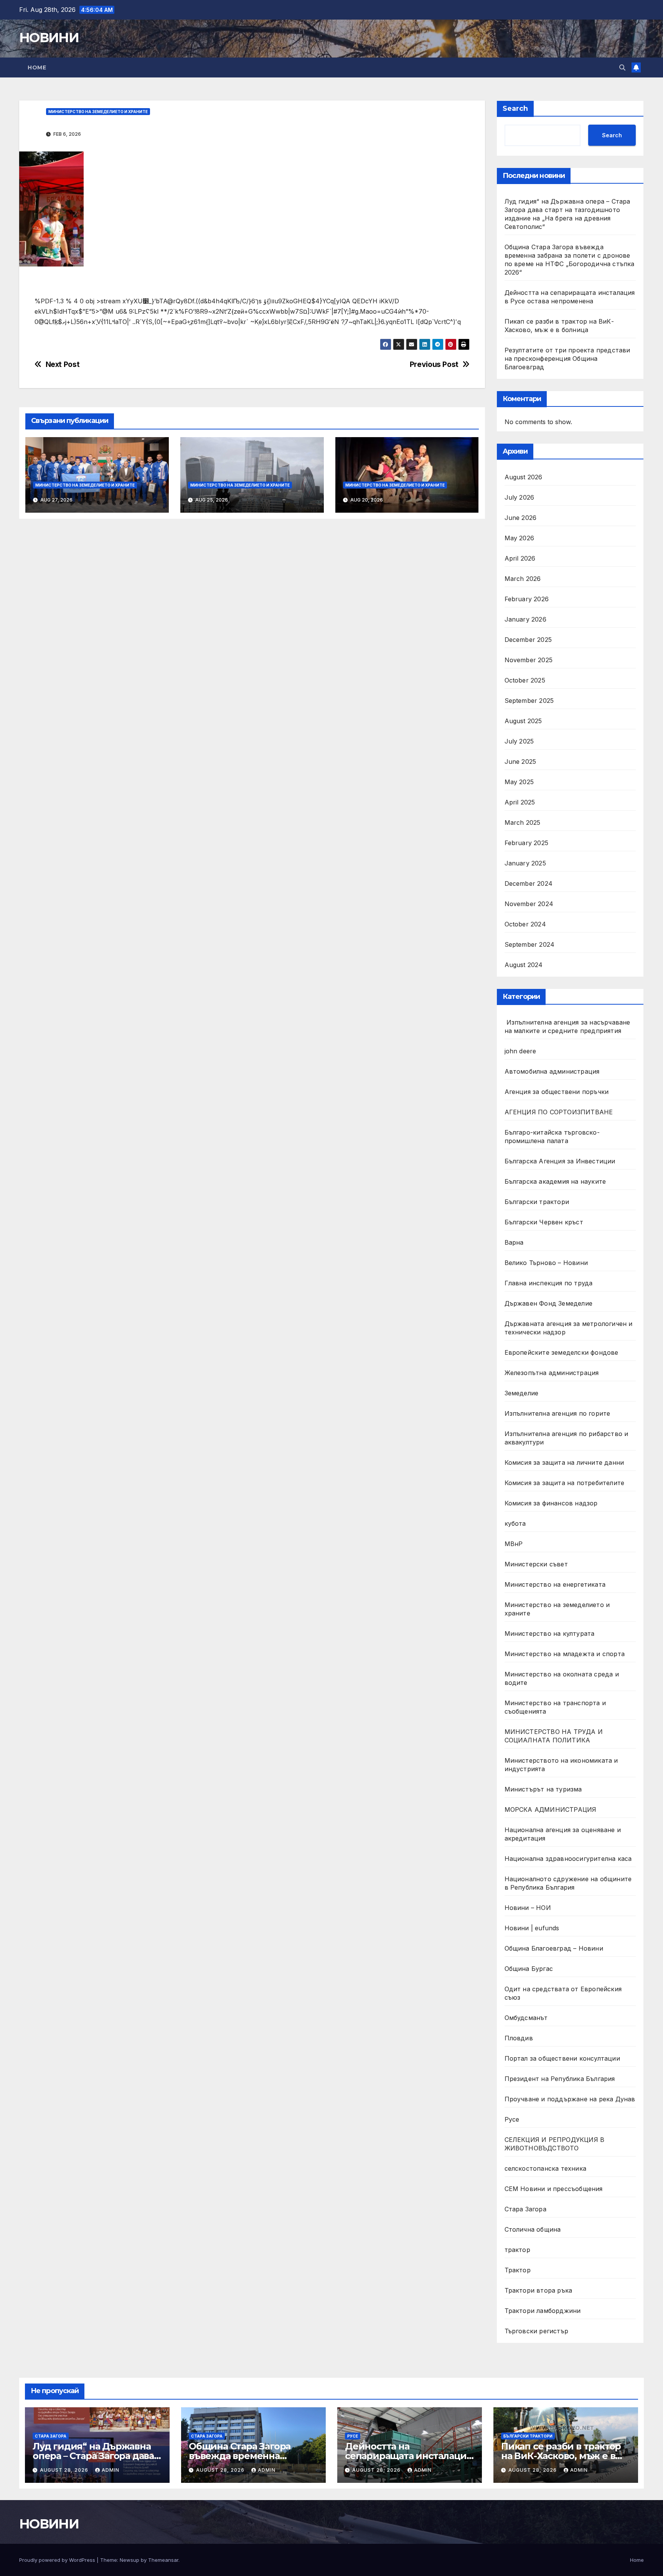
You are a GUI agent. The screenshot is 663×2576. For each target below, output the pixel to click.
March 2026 (523, 579)
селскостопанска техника (546, 2168)
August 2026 (524, 477)
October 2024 (525, 924)
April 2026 (520, 558)
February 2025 (527, 843)
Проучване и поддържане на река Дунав (570, 2099)
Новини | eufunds (532, 1928)
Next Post (63, 364)
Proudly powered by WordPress (58, 2560)
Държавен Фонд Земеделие (549, 1303)
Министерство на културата (551, 1633)
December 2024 (529, 883)
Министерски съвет (536, 1564)
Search (515, 109)
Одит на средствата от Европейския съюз (563, 1993)
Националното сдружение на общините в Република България (568, 1883)
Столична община (533, 2229)
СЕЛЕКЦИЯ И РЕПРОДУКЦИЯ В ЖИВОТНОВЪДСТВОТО (555, 2144)
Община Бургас (529, 1969)
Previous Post (434, 364)
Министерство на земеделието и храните (98, 112)
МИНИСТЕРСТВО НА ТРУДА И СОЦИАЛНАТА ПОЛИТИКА (554, 1736)
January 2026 (525, 619)
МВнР (514, 1544)
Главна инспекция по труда (549, 1283)
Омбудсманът (526, 2018)
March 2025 (523, 822)
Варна (514, 1242)
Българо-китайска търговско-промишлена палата (552, 1137)
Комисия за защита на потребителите (565, 1483)
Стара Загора (525, 2209)
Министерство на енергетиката (555, 1584)
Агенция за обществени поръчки (557, 1092)
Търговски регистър (537, 2331)
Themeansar (163, 2560)
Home (37, 67)
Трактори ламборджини (543, 2311)
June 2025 (520, 762)
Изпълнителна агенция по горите (557, 1413)
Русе (512, 2119)
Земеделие (522, 1393)
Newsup (129, 2560)
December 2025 (528, 640)
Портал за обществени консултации (562, 2058)
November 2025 (529, 660)
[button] (622, 67)
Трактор (518, 2270)
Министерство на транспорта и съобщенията (555, 1707)
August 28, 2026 (65, 2470)
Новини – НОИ (528, 1908)
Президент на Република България (560, 2079)
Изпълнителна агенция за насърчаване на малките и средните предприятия (567, 1026)
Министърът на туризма (543, 1789)
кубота (515, 1523)
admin (110, 2470)
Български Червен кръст (544, 1222)
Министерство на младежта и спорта (566, 1654)
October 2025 (525, 680)
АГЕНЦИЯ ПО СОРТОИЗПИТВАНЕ (559, 1112)
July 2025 (519, 741)
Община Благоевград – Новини (554, 1948)
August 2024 (524, 965)
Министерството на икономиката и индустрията (561, 1765)
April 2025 (520, 802)
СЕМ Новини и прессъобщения (554, 2189)
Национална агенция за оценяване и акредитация (563, 1834)
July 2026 (520, 497)
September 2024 (530, 944)
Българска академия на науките (555, 1181)
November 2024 (529, 904)
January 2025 (525, 863)
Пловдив (519, 2038)
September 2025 (529, 701)
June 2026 (521, 518)
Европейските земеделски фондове (562, 1352)
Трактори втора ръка (538, 2290)
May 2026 (520, 538)
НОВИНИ (49, 38)
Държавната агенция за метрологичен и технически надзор (569, 1328)
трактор (517, 2250)
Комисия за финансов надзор (551, 1503)
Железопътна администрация (552, 1373)
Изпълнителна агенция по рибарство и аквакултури (567, 1438)
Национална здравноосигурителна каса (568, 1859)
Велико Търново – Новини (546, 1263)
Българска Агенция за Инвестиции (560, 1161)
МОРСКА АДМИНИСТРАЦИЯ (551, 1809)
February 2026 (527, 599)
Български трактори (537, 1202)
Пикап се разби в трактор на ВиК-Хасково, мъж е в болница (561, 2456)
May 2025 (519, 782)
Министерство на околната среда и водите (562, 1678)
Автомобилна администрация (552, 1071)
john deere (520, 1051)
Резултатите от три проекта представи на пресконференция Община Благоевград (567, 359)
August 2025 (523, 721)
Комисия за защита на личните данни (564, 1462)
